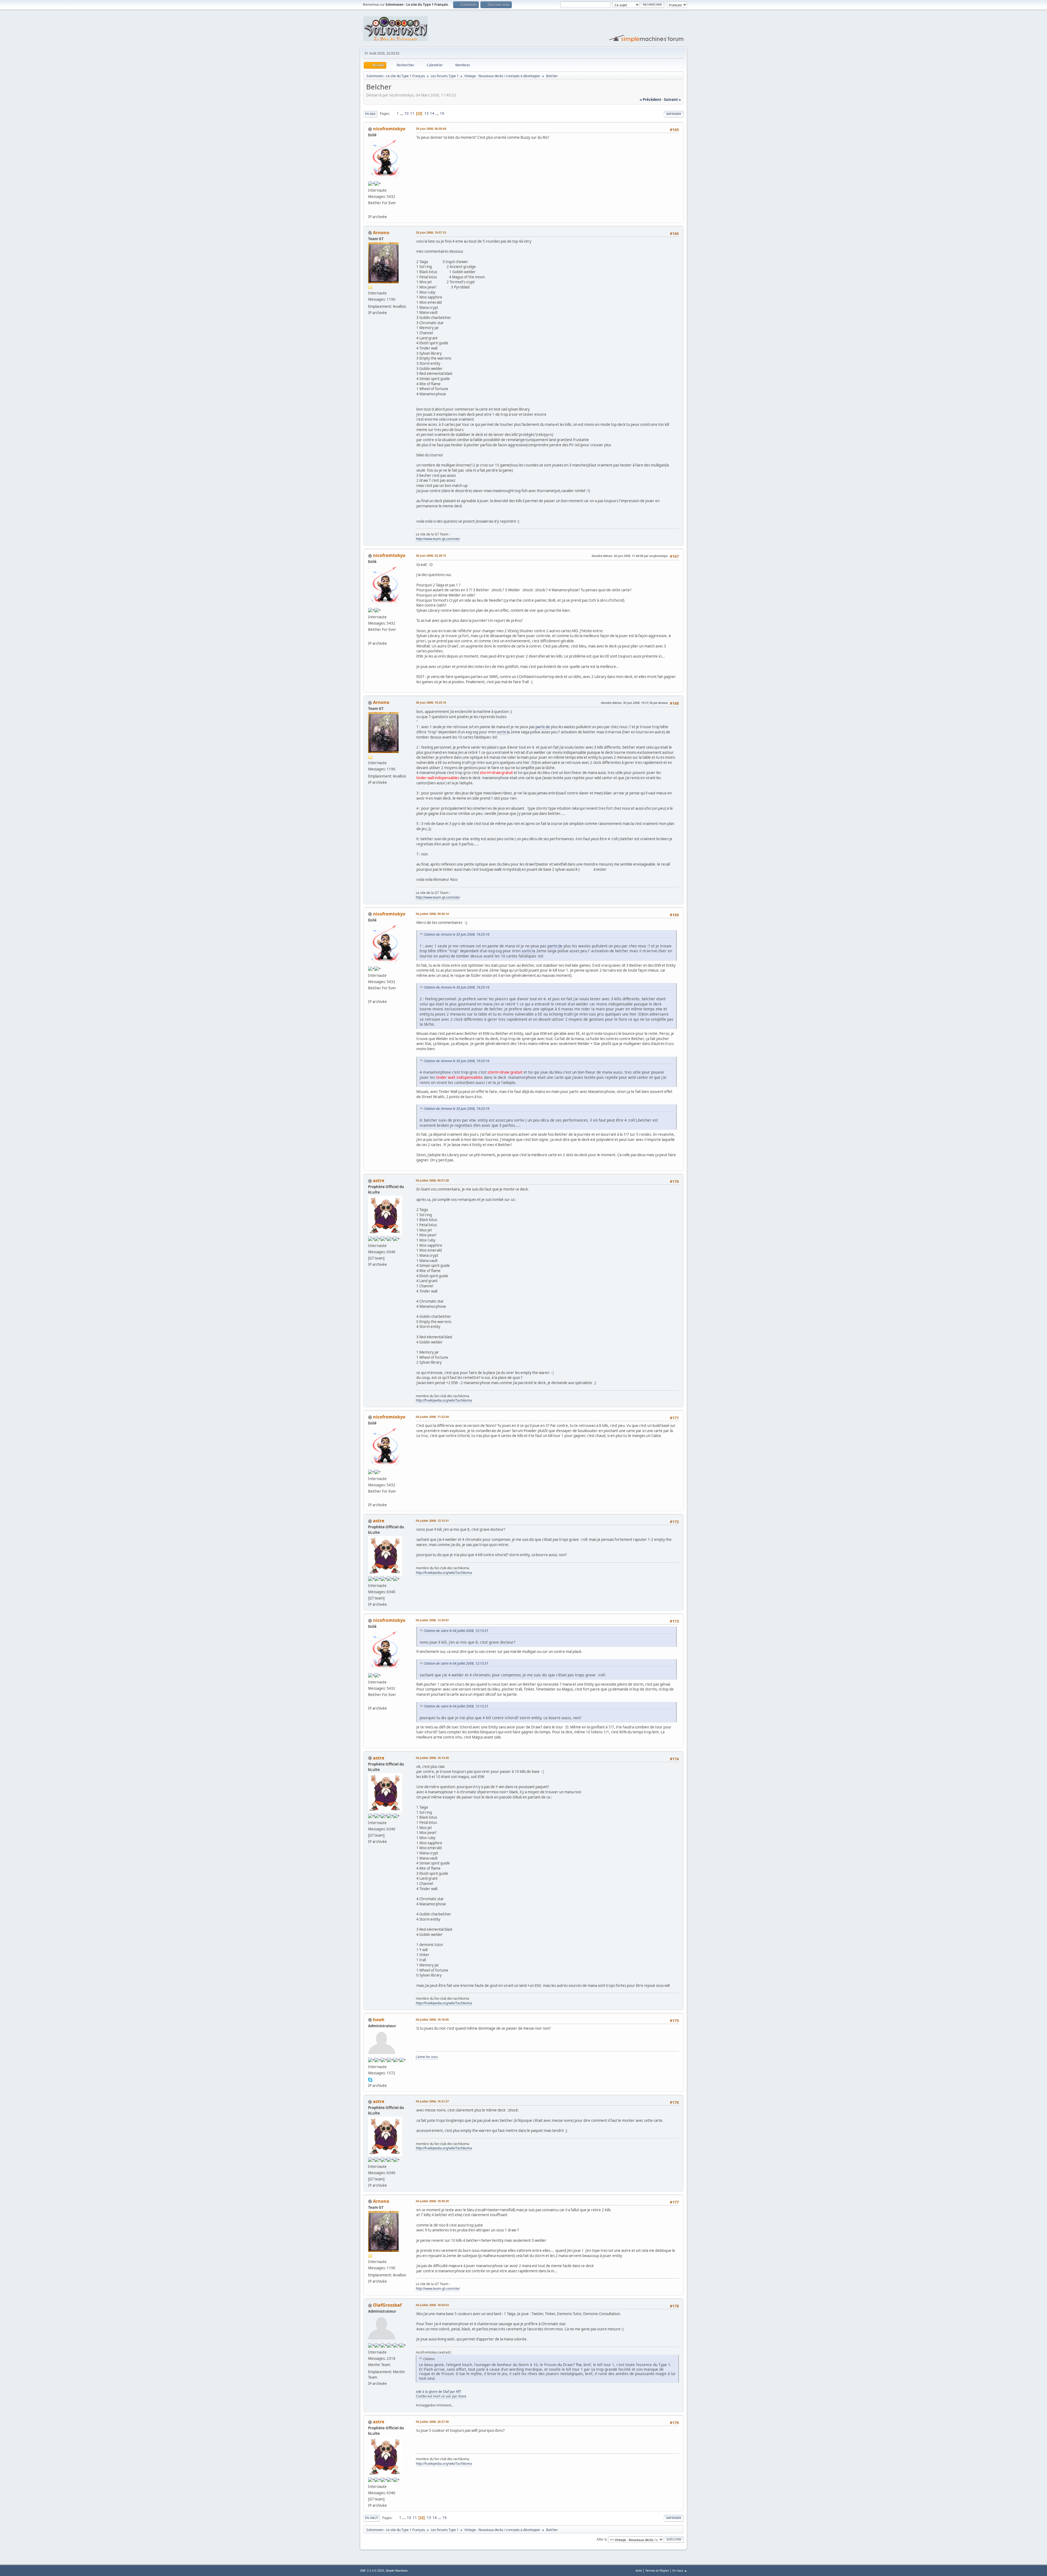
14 (432, 113)
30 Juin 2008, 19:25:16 (431, 702)
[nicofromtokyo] (370, 210)
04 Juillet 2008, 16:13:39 (432, 1758)
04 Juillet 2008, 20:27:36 (432, 2422)
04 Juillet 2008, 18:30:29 (432, 2201)
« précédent (650, 100)
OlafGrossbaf (387, 2305)
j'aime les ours (427, 2057)
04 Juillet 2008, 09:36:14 (432, 914)
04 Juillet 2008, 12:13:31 (432, 1521)
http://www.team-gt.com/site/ (438, 539)
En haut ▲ (680, 2570)
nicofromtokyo (389, 129)
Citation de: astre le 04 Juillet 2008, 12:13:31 (456, 1631)
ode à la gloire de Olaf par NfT (439, 2392)
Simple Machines (397, 2571)
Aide (639, 2570)
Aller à (601, 2539)
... (402, 113)
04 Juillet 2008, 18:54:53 (432, 2305)
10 (407, 113)
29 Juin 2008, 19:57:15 (431, 232)
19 (442, 113)
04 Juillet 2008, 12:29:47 (432, 1620)
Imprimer (674, 114)
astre (379, 1180)
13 (426, 113)
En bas (370, 114)
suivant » (672, 100)
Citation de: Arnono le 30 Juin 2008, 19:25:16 (457, 934)
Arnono (381, 233)
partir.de (543, 727)
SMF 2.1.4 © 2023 (372, 2571)
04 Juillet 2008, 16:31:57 (432, 2101)
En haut (371, 2518)
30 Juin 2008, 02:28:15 (431, 555)
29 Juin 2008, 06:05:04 (431, 129)
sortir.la (503, 732)
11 (412, 113)
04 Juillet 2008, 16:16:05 (432, 2019)
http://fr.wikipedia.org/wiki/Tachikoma (444, 1400)
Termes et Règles (657, 2570)
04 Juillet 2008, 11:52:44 (432, 1417)
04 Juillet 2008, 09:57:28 (432, 1180)
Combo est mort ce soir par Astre (441, 2396)
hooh (379, 2020)
